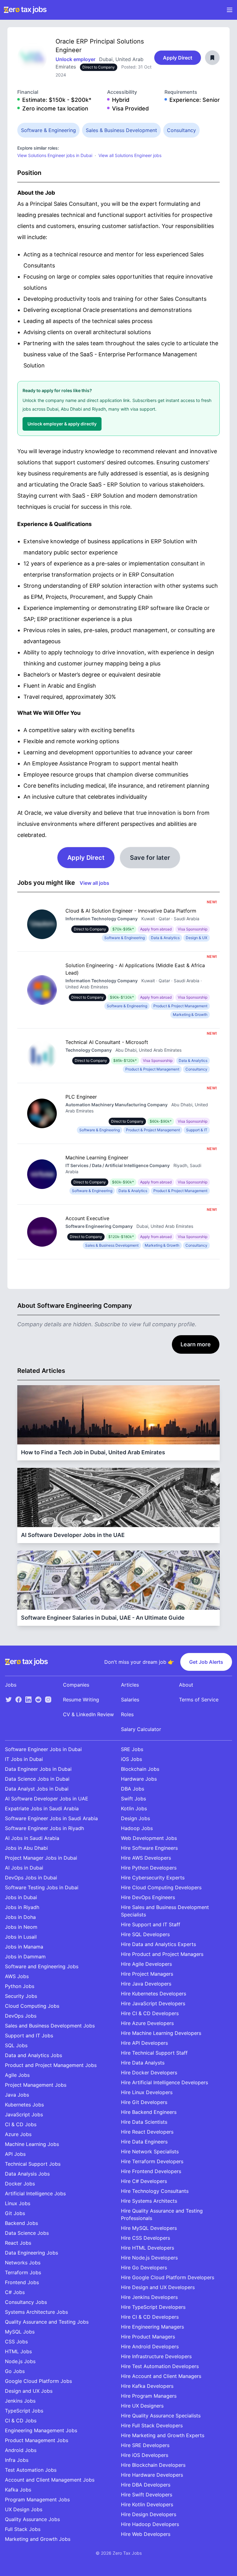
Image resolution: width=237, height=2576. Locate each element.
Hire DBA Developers (146, 2485)
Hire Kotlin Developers (147, 2504)
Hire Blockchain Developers (153, 2465)
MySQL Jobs (20, 2332)
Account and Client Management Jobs (50, 2480)
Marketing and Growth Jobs (38, 2539)
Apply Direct (178, 58)
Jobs (11, 1685)
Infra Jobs (17, 2460)
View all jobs (94, 883)
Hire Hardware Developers (152, 2475)
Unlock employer (76, 59)
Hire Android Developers (150, 2346)
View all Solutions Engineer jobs (130, 155)
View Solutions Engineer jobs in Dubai (55, 155)
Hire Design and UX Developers (158, 2287)
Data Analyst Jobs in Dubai (37, 1789)
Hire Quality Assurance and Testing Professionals (162, 2214)
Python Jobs (20, 1986)
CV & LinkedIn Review (88, 1714)
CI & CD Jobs (21, 2124)
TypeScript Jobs (24, 2411)
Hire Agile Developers (146, 1964)
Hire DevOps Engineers (148, 1897)
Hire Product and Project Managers (162, 1954)
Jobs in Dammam (25, 1957)
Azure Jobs (18, 2134)
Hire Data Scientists (144, 2122)
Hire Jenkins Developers (149, 2297)
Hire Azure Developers (147, 2023)
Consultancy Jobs (26, 2302)
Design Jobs (135, 1818)
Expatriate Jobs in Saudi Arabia (42, 1808)
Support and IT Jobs (29, 2036)
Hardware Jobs (139, 1779)
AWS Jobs (17, 1976)
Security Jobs (21, 1996)
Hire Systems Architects (149, 2201)
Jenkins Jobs (20, 2401)
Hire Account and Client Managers (161, 2376)
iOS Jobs (131, 1759)
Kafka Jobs (18, 2490)
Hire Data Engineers (144, 2142)
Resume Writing (81, 1700)
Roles (127, 1714)
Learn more (196, 1344)
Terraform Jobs (23, 2272)
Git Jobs (15, 2213)
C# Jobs (15, 2292)
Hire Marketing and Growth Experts (163, 2435)
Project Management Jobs (36, 2085)
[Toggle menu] (230, 10)
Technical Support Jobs (33, 2164)
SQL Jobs (16, 2045)
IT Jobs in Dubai (24, 1759)
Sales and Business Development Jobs (50, 2026)
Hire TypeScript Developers (153, 2307)
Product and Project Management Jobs (51, 2065)
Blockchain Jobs (140, 1769)
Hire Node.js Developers (149, 2258)
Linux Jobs (18, 2203)
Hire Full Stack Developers (152, 2425)
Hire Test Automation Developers (160, 2366)
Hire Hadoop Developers (150, 2524)
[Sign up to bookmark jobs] (212, 58)
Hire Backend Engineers (149, 2112)
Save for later (150, 858)
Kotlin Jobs (134, 1808)
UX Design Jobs (24, 2509)
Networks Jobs (23, 2263)
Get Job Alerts (206, 1662)
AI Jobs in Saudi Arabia (32, 1838)
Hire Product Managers (148, 2337)
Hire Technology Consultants (155, 2191)
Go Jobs (15, 2371)
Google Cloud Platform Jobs (38, 2381)
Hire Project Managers (147, 1974)
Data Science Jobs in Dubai (37, 1779)
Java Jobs (17, 2095)
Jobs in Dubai (21, 1897)
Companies (76, 1685)
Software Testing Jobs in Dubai (42, 1887)
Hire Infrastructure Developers (156, 2356)
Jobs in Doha (20, 1917)
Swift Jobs (133, 1799)
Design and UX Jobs (29, 2391)
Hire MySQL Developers (149, 2228)
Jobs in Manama (24, 1947)
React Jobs (18, 2243)
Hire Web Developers (146, 2534)
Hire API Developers (144, 2043)
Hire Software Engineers (149, 1848)
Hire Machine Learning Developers (161, 2033)
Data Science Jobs (27, 2233)
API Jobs (15, 2154)
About (186, 1685)
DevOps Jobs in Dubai (31, 1878)
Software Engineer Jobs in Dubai (43, 1749)
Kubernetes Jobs (24, 2105)
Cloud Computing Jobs (32, 2006)
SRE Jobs (132, 1749)
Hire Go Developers (144, 2267)
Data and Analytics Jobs (33, 2055)
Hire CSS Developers (146, 2238)
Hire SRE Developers (145, 2445)
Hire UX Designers (142, 2406)
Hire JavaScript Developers (153, 2003)
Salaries (130, 1700)
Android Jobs (21, 2450)
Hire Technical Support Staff (154, 2053)
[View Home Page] (25, 10)
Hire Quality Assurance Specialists (161, 2416)
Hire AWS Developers (146, 1858)
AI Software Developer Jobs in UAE (47, 1799)
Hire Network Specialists (150, 2151)
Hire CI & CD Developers (150, 2013)
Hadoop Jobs (137, 1828)
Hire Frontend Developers (151, 2171)
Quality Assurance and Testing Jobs (47, 2322)
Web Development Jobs (149, 1838)
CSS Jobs (16, 2342)
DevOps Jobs (21, 2016)
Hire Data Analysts (143, 2063)
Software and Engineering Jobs (42, 1966)
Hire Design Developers (149, 2514)
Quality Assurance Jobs (32, 2519)
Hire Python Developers (149, 1868)
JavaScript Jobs (24, 2114)
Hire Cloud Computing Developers (161, 1887)
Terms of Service (199, 1700)
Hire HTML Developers (148, 2248)
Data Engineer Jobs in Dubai (38, 1769)
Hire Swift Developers (147, 2495)
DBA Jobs (133, 1789)
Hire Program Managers (149, 2396)
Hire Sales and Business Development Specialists (165, 1911)
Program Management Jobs (37, 2499)
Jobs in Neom (21, 1927)
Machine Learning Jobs (32, 2144)
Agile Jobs (17, 2075)
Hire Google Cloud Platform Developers (168, 2277)
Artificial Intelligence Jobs (35, 2193)
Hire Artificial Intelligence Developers (164, 2082)
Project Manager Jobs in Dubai (41, 1858)
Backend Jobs (21, 2223)
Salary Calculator (141, 1729)
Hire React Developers (147, 2132)
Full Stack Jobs (23, 2529)
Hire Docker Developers (149, 2073)
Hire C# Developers (144, 2181)
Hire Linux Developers (147, 2092)
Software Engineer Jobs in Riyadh (44, 1828)
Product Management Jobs (37, 2440)
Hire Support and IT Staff (151, 1924)
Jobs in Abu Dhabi (26, 1848)
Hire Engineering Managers (152, 2327)
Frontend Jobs (22, 2282)
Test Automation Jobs (31, 2470)
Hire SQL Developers (145, 1934)
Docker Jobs (20, 2184)
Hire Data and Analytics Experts (158, 1944)
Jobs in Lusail (21, 1937)
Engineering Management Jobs (41, 2430)
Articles (130, 1685)
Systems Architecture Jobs (36, 2312)
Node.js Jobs (20, 2361)
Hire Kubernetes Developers (154, 1994)
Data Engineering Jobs (31, 2253)
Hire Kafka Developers (147, 2386)
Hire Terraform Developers (152, 2161)
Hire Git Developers (144, 2102)
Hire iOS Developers (145, 2455)
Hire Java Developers (146, 1984)
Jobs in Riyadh (22, 1907)
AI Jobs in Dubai (24, 1868)
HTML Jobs (18, 2351)
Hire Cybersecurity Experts (153, 1878)
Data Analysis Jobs (27, 2174)
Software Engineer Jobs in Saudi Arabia (51, 1818)
